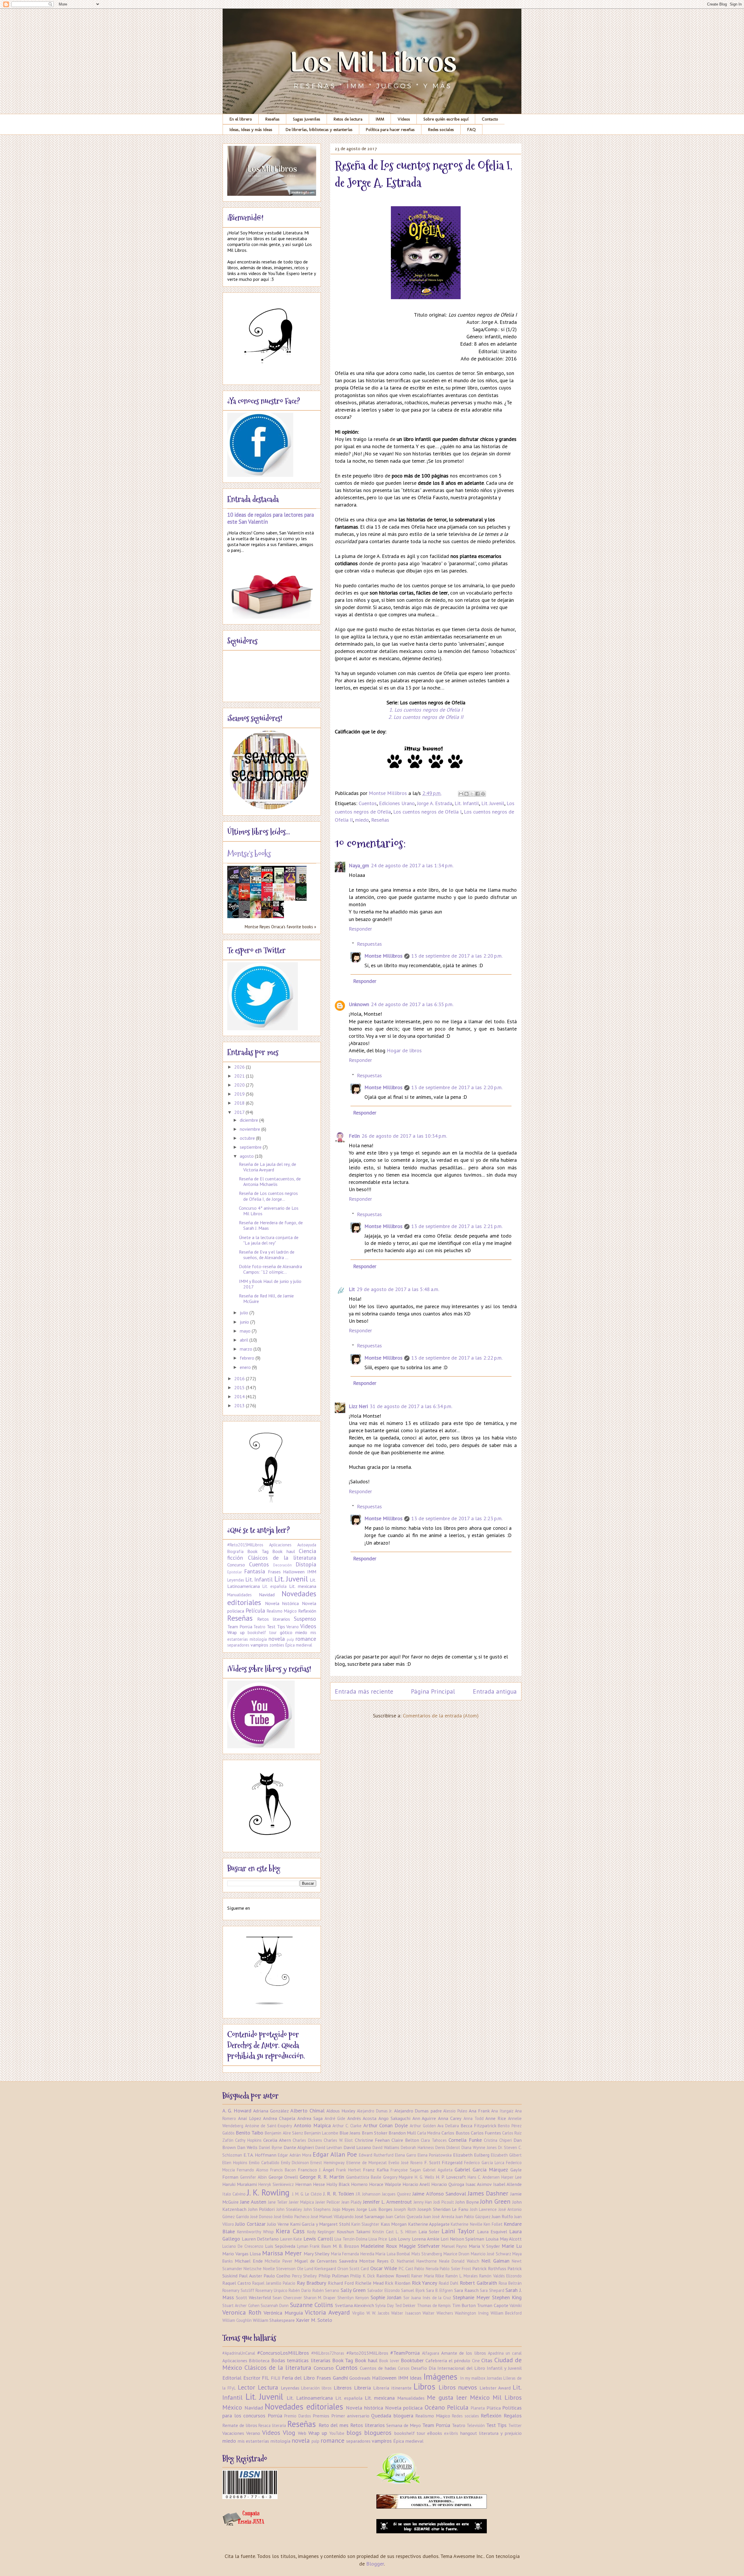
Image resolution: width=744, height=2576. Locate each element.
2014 (240, 1396)
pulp (290, 1639)
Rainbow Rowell (393, 2276)
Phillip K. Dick (363, 2276)
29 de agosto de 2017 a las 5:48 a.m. (398, 1289)
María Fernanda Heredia (353, 2254)
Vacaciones (233, 2433)
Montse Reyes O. (377, 2261)
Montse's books (249, 854)
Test (271, 1627)
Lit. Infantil (467, 803)
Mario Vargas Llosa (242, 2254)
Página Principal (433, 1691)
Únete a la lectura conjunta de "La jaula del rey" (269, 1240)
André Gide (335, 2118)
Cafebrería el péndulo (448, 2360)
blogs (354, 2433)
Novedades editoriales (304, 2407)
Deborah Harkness (417, 2147)
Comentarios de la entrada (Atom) (441, 1716)
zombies (277, 1645)
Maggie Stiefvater (419, 2246)
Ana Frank (479, 2111)
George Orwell (283, 2177)
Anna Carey (450, 2118)
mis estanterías (253, 2441)
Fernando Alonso (253, 2170)
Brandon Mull (402, 2133)
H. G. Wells (424, 2177)
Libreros (343, 2388)
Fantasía (255, 1571)
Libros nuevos (458, 2387)
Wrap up (236, 1632)
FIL (265, 2378)
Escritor (252, 2378)
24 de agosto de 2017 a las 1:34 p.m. (412, 865)
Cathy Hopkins (248, 2140)
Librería (362, 2388)
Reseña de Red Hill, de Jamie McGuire (266, 1298)
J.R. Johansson (368, 2194)
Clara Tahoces (434, 2140)
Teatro (259, 1627)
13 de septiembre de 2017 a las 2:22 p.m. (457, 1358)
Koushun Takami (354, 2232)
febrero (248, 1358)
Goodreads (360, 2378)
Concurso (236, 1565)
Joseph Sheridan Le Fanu (443, 2209)
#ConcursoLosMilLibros (283, 2353)
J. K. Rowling (268, 2192)
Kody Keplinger (321, 2232)
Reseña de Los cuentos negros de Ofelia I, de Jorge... (268, 1196)
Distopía (306, 1564)
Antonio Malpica (312, 2125)
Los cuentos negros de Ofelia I (427, 812)
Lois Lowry (400, 2239)
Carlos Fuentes (486, 2133)
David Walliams (386, 2147)
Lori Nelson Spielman (462, 2239)
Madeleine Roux (379, 2246)
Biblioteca (259, 2360)
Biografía (235, 1551)
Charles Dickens (307, 2140)
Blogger (375, 2564)
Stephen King (507, 2297)
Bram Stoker (375, 2133)
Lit (352, 1289)
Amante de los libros (464, 2353)
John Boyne (467, 2202)
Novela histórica (282, 1603)
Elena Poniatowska (435, 2155)
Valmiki (516, 2305)
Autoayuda (307, 1545)
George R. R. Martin (322, 2177)
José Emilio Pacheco (291, 2217)
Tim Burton (464, 2305)
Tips (281, 1627)
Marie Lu (512, 2246)
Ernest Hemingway (328, 2163)
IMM (380, 119)
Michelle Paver (278, 2261)
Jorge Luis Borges (374, 2209)
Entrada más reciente (364, 1691)
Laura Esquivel (492, 2232)
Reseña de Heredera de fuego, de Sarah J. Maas (271, 1225)
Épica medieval (299, 1645)
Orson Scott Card (353, 2269)
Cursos (404, 2368)
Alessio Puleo (455, 2111)
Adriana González (271, 2111)
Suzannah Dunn (275, 2305)
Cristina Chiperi (498, 2140)
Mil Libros (507, 2397)
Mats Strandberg (427, 2254)
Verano (293, 1627)
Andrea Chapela (279, 2118)
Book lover (389, 2361)
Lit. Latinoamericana (310, 2398)
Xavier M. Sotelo (314, 2320)
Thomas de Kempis (434, 2305)
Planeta (478, 2408)
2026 (240, 1067)
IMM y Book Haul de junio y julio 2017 (270, 1284)
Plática (494, 2408)
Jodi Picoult (444, 2202)
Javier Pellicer (328, 2202)
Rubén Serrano (326, 2290)
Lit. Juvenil (493, 803)
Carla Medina (429, 2133)
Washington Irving (472, 2313)
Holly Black (338, 2184)
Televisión (476, 2425)
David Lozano (357, 2147)
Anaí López (250, 2118)
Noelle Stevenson (279, 2269)
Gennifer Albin (253, 2177)
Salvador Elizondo (384, 2290)
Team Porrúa (240, 1627)
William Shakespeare (274, 2320)
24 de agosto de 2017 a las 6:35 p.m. (412, 1004)
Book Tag (258, 1551)
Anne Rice (496, 2118)
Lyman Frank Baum (314, 2246)
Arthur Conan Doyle (386, 2125)
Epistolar (235, 1572)
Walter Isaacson (406, 2313)
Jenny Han (423, 2202)
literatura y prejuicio (500, 2433)
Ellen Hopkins (235, 2163)
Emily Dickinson (295, 2163)
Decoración (282, 1565)
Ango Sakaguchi (394, 2118)
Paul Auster (250, 2276)
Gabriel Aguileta (438, 2170)
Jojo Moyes (344, 2209)
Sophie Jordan (386, 2297)
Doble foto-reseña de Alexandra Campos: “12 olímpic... (270, 1269)
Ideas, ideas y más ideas (251, 130)
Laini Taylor (458, 2231)
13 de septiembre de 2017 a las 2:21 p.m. (457, 1226)
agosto (247, 1156)
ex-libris (451, 2433)
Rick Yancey (424, 2283)
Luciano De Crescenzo (243, 2246)
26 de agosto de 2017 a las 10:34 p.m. (404, 1136)
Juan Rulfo (502, 2216)
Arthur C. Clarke (347, 2126)
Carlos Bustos (455, 2133)
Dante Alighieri (299, 2147)
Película (255, 1610)
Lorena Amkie (426, 2239)
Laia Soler (429, 2232)
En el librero (241, 119)
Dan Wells (247, 2147)
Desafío (419, 2368)
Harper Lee (512, 2177)
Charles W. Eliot (338, 2140)
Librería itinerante (392, 2388)
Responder (360, 929)
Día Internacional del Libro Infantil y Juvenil (475, 2368)
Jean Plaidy (352, 2202)
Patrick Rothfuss (489, 2268)
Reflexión (307, 1611)
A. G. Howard (237, 2111)
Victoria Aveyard (327, 2312)
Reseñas (272, 119)
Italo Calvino (234, 2194)
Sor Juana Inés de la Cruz (427, 2298)
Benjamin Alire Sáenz (284, 2133)
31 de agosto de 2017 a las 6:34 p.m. (411, 1406)
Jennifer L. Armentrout (388, 2202)
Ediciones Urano (397, 803)
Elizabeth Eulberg (471, 2155)
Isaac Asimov (479, 2184)
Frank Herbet (349, 2170)
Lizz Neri (358, 1406)
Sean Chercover (287, 2298)
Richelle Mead (369, 2283)
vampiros (259, 1645)
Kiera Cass (290, 2231)
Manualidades (239, 1595)
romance (306, 1639)
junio (245, 1322)
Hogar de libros (404, 1050)
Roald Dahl (449, 2283)
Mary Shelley (317, 2254)
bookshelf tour (262, 1632)
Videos (404, 119)
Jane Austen (253, 2202)
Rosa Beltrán (510, 2283)
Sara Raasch (466, 2290)
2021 (240, 1076)
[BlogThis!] (466, 794)
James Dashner (488, 2193)
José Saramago (370, 2216)
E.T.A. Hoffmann (260, 2155)
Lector (246, 2387)
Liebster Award (495, 2388)
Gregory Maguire (398, 2177)
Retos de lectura (348, 119)
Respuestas (369, 944)
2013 (240, 1405)
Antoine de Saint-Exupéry (269, 2126)
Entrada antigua (495, 1691)
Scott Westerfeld (253, 2297)
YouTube (337, 2433)
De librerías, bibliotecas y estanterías (319, 130)
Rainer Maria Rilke (428, 2276)
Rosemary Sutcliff (238, 2290)
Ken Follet (493, 2224)
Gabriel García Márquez (481, 2170)
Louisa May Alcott (504, 2239)
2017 (240, 1112)
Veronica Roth (242, 2312)
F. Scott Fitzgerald (443, 2162)
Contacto (490, 119)
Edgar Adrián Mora (295, 2155)
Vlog (289, 2433)
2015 (240, 1387)
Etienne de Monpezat (367, 2163)
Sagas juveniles (307, 119)
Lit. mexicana (303, 1586)
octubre (248, 1138)
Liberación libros (316, 2388)
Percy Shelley (304, 2276)
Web (302, 2433)
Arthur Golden (423, 2126)
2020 (240, 1085)
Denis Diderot (448, 2147)
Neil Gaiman (495, 2261)
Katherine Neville (466, 2224)
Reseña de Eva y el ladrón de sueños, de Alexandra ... (267, 1255)
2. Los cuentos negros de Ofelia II (426, 717)
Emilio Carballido (264, 2163)
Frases (274, 1572)
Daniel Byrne (271, 2147)
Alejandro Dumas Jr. (375, 2111)
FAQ (472, 130)
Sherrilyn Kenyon (353, 2298)
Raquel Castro (237, 2283)
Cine (476, 2361)
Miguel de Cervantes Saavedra (326, 2261)
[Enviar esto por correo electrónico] (461, 794)
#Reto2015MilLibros (245, 1545)
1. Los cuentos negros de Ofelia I (426, 710)
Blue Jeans (350, 2133)
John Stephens (317, 2209)
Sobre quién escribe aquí (446, 119)
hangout (468, 2433)
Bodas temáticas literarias (301, 2360)
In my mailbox (473, 2378)
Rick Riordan (398, 2283)
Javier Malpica (301, 2202)
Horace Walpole (385, 2184)
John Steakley (289, 2209)
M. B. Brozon (346, 2246)
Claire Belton (405, 2140)
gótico (286, 1632)
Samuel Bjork (413, 2290)
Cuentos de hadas (378, 2368)
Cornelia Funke (465, 2140)
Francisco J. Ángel (316, 2170)
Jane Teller (278, 2202)
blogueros (378, 2433)
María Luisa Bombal (393, 2254)
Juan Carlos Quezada (404, 2217)
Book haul (284, 1551)
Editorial (232, 2378)
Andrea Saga (310, 2118)
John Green (495, 2201)
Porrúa (275, 2416)
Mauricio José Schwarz (491, 2254)
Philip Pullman (334, 2276)
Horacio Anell (416, 2184)
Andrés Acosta (362, 2118)
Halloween (294, 1572)
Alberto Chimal (307, 2111)
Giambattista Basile (364, 2177)
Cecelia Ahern (277, 2140)
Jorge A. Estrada (435, 803)
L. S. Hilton (406, 2232)
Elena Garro (406, 2155)
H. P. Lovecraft (451, 2177)
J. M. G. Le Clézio (307, 2194)
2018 (240, 1103)
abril (245, 1340)
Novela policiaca (404, 2408)
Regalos (513, 2416)
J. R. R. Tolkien (338, 2194)
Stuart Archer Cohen (241, 2305)
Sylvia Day (384, 2305)
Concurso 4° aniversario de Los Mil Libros (269, 1211)
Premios (321, 2416)
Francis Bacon (283, 2170)
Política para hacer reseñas (390, 130)
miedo (362, 820)
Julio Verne (278, 2224)
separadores (238, 1645)
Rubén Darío (300, 2290)
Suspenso (305, 1619)
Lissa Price (378, 2239)
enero (246, 1367)
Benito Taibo (250, 2133)
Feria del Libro (298, 2378)
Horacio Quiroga (448, 2184)
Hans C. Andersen (484, 2177)
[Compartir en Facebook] (477, 794)
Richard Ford (341, 2283)
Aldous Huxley (341, 2111)
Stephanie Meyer (471, 2297)
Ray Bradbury (311, 2283)
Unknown (359, 1004)
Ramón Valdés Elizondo (500, 2276)
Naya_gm (359, 865)
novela (277, 1639)
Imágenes (440, 2377)
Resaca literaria (272, 2425)
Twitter (515, 2425)
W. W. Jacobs (378, 2313)
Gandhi (340, 2378)
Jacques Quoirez (396, 2194)
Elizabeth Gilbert (506, 2155)
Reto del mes (334, 2425)
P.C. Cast (406, 2269)
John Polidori (262, 2209)
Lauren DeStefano (260, 2239)
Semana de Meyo (404, 2425)
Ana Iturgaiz (502, 2111)
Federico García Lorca (484, 2163)
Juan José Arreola (439, 2217)
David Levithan (329, 2147)
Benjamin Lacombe (321, 2133)
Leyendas (236, 1580)
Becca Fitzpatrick (479, 2126)
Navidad (267, 1595)
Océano (435, 2407)
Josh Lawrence (483, 2209)
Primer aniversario (350, 2416)
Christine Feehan (372, 2140)
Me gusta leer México (458, 2397)
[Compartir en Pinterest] (483, 794)
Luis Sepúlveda (280, 2246)
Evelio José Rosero (406, 2163)
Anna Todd (474, 2118)
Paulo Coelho (277, 2276)
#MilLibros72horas (328, 2353)
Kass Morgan (394, 2224)
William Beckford (506, 2313)
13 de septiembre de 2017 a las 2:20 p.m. (457, 956)
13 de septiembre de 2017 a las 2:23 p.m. (457, 1518)
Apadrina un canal (505, 2353)
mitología (258, 1639)
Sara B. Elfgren (439, 2290)
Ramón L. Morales (462, 2276)
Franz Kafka (376, 2170)
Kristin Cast (383, 2232)
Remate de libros (240, 2425)
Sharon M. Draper (320, 2298)
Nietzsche (253, 2269)
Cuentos (368, 803)
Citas (487, 2360)
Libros (424, 2386)
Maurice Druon (457, 2254)
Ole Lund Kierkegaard (317, 2269)
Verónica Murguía (283, 2313)
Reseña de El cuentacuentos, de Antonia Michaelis (270, 1181)
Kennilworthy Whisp (255, 2232)
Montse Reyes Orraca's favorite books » (280, 927)
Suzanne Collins (312, 2305)
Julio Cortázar (250, 2224)
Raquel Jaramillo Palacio (274, 2283)
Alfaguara (431, 2353)
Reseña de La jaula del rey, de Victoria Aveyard (268, 1167)
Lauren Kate (291, 2239)
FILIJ (276, 2378)
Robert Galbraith (478, 2283)
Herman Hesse (310, 2184)
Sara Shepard (492, 2290)
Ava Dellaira (448, 2126)
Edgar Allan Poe (335, 2154)
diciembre (250, 1120)
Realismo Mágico (282, 1611)
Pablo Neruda (426, 2269)
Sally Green (353, 2290)
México (232, 2407)
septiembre (251, 1147)
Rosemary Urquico (271, 2290)
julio (245, 1313)
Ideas (416, 2378)
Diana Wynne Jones (479, 2147)
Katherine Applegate (429, 2224)
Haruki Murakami (240, 2184)
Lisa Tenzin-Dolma (351, 2239)
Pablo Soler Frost (455, 2269)
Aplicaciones (280, 1545)
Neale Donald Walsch (459, 2261)
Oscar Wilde (384, 2268)
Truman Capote (492, 2305)
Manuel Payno (455, 2246)
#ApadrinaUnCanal (239, 2353)
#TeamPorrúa (405, 2353)
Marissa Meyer (282, 2253)
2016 (240, 1378)
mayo (246, 1331)
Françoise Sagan (406, 2170)
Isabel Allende (507, 2184)
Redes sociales (441, 130)
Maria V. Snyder (484, 2246)
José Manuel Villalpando (332, 2217)
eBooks (435, 2433)
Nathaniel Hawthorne (417, 2261)
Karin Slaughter (365, 2224)
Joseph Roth (405, 2209)
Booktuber (412, 2360)
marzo (247, 1349)
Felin (354, 1136)
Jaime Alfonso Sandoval (439, 2194)
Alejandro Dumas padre (418, 2111)
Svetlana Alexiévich (355, 2305)
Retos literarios (274, 1619)
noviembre (251, 1129)
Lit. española (274, 1586)
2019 (240, 1094)
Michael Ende (249, 2261)
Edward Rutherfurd (376, 2155)
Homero (359, 2184)
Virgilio (358, 2313)
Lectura (268, 2387)
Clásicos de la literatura (282, 1558)
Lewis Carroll (318, 2239)
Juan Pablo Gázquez (473, 2217)
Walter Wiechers (438, 2313)
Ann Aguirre (424, 2118)
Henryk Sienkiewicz (276, 2184)
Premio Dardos (298, 2416)
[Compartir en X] (472, 794)
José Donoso (261, 2217)
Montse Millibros (383, 956)
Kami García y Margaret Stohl (320, 2224)
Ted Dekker (405, 2305)
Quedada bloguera (392, 2416)
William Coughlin (237, 2320)
